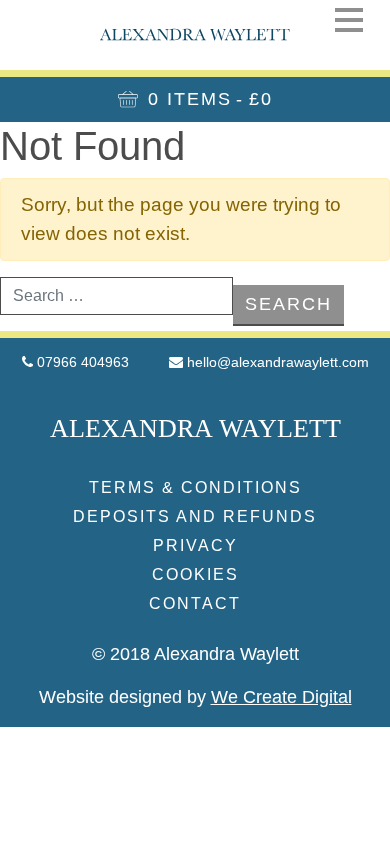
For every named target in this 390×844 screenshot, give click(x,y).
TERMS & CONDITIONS (195, 487)
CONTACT (195, 603)
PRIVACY (195, 545)
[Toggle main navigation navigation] (349, 19)
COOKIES (195, 574)
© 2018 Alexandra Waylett (195, 654)
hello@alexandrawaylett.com (278, 362)
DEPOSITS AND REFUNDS (195, 516)
